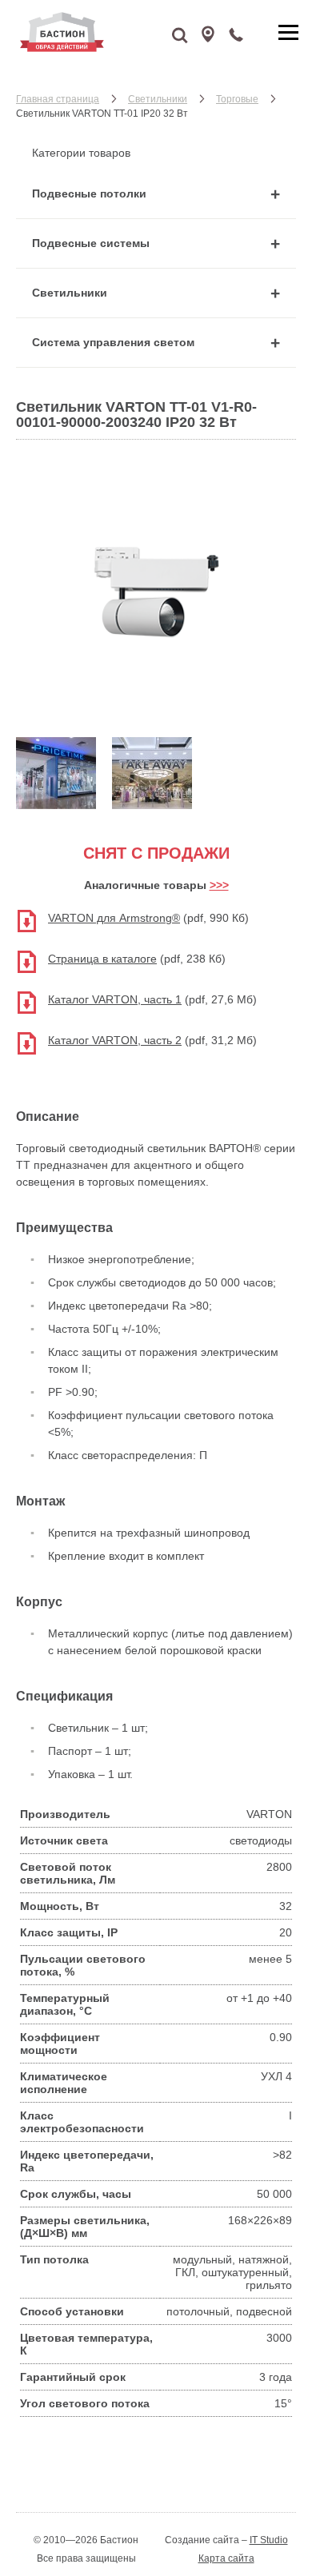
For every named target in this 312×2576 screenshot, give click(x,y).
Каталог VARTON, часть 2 (115, 1040)
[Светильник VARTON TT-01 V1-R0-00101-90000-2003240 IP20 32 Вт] (156, 715)
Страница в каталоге (102, 959)
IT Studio (269, 2540)
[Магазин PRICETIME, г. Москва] (56, 805)
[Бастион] (104, 32)
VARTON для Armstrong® (114, 918)
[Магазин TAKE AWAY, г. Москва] (152, 805)
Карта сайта (226, 2558)
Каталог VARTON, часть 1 (115, 999)
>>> (219, 885)
